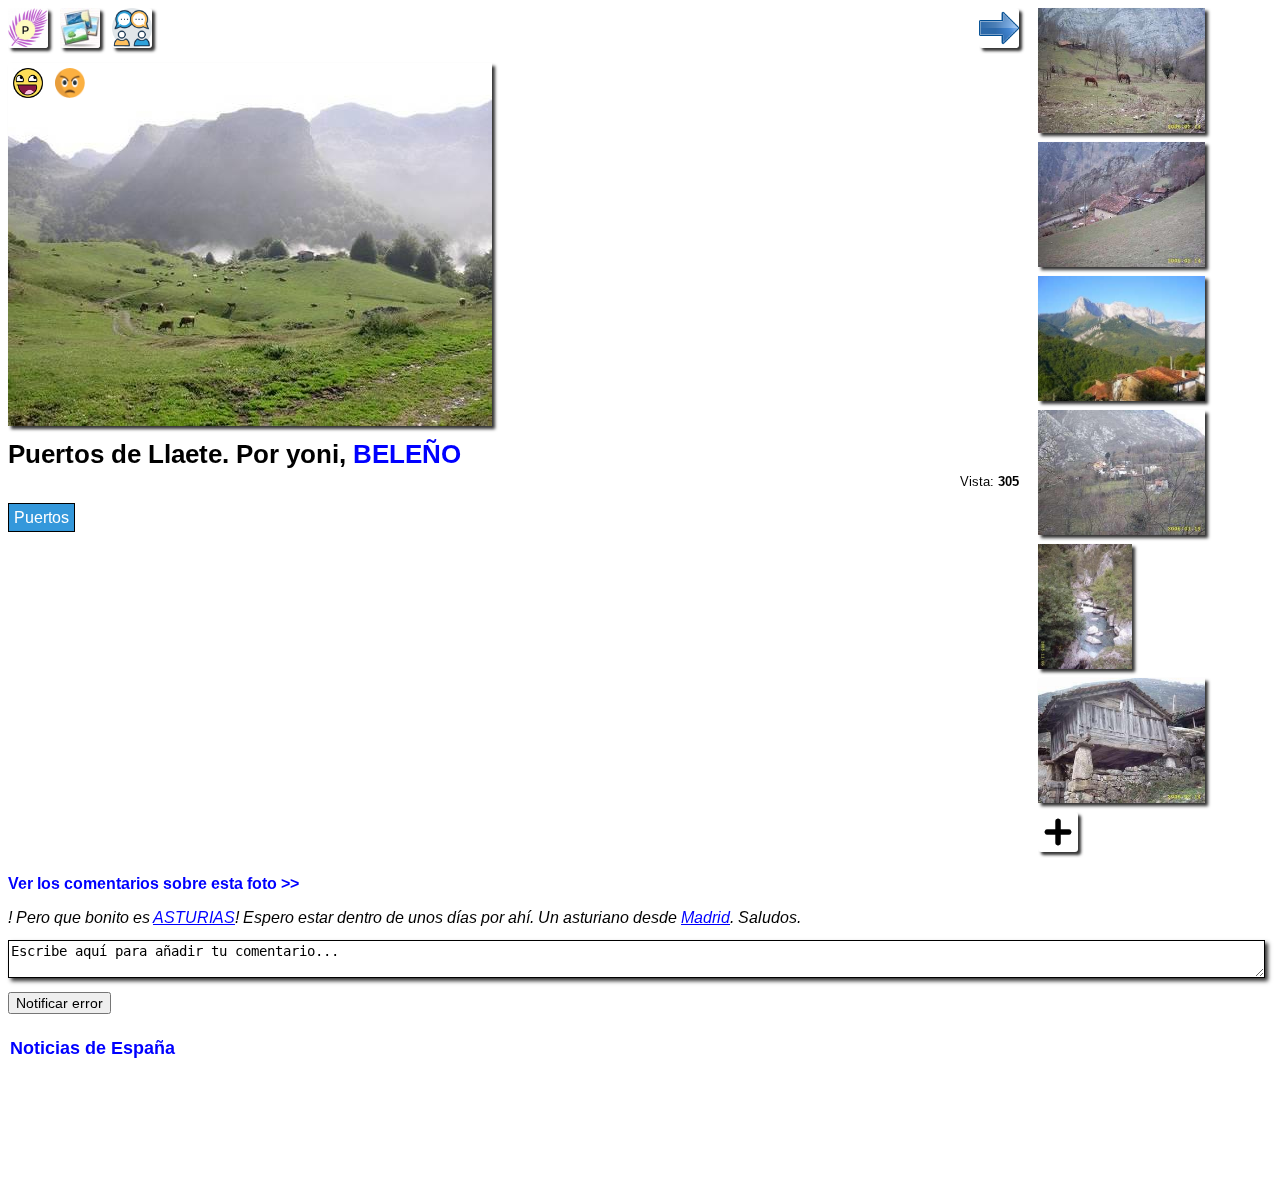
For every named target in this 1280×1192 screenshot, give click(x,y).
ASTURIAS (194, 917)
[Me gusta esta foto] (28, 92)
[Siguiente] (999, 26)
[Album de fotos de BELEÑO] (80, 26)
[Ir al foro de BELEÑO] (132, 26)
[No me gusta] (70, 92)
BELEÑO (407, 454)
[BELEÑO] (28, 26)
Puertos (41, 517)
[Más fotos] (1058, 830)
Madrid (705, 917)
